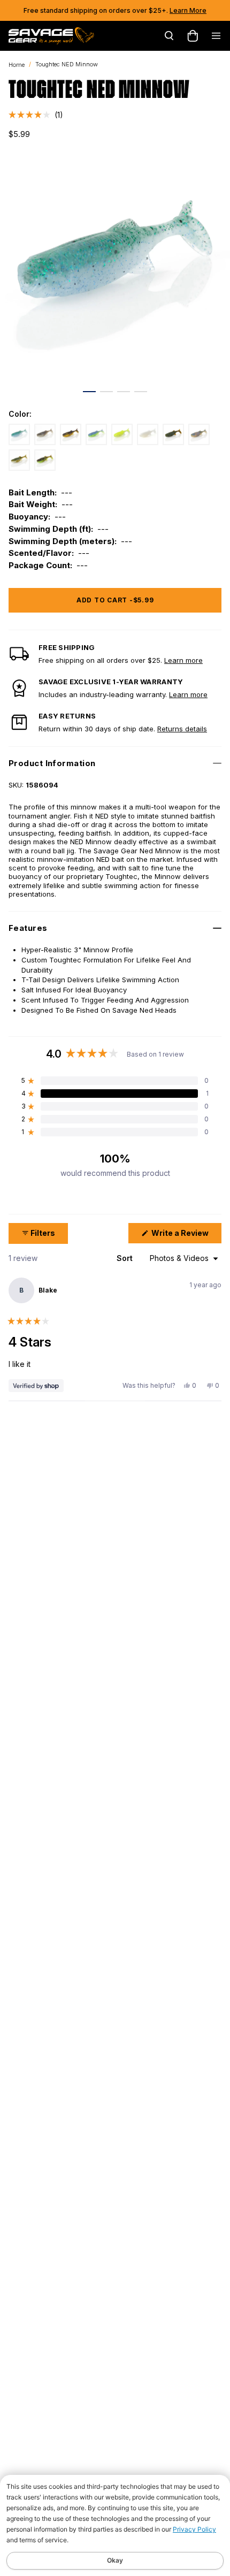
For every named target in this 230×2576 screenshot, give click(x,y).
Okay (115, 2560)
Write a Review (186, 1236)
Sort (126, 1258)
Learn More (188, 10)
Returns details (182, 729)
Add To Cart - (115, 600)
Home (17, 65)
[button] (36, 115)
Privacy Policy (194, 2529)
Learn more (183, 660)
